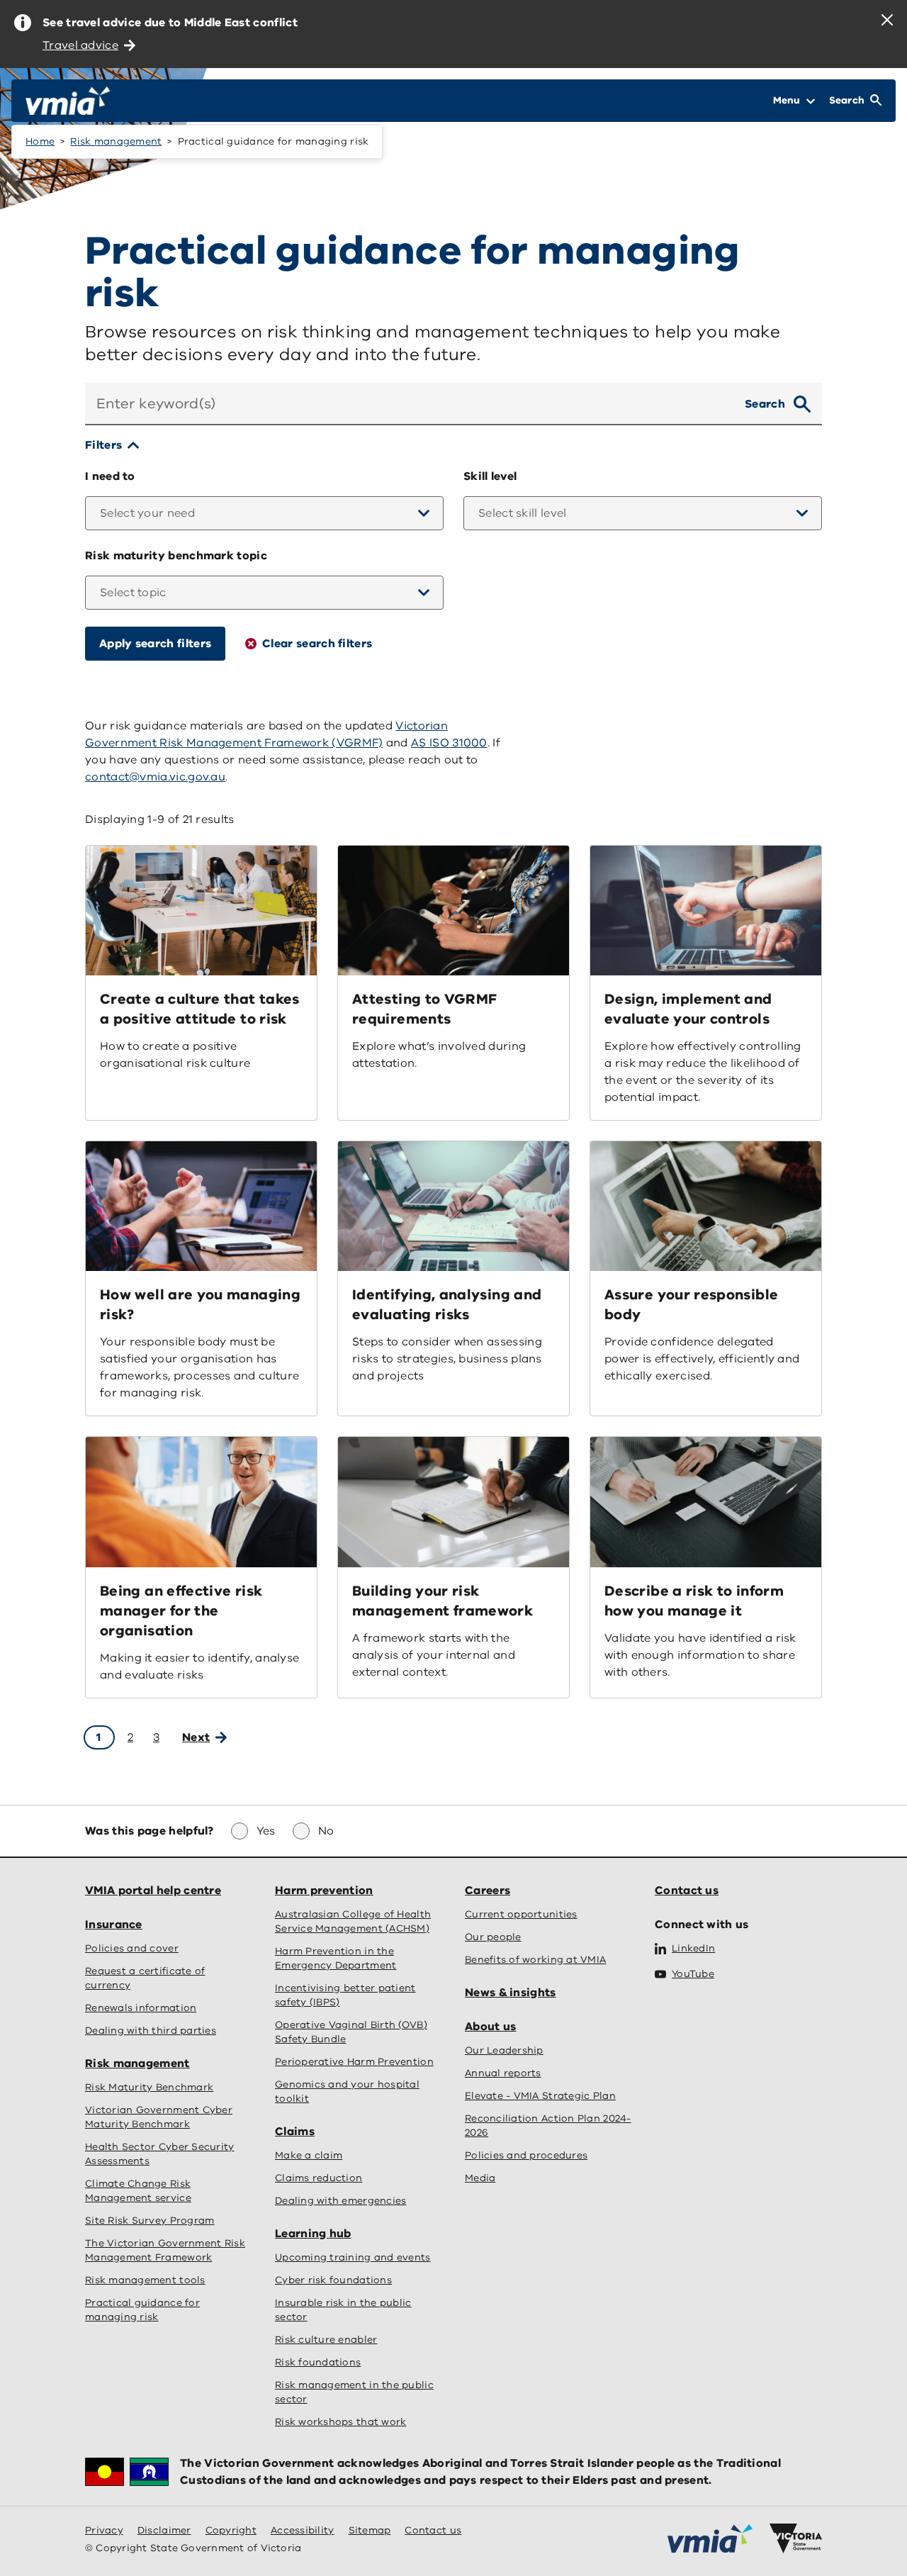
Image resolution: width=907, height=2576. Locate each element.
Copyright (231, 2530)
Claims (295, 2132)
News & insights (511, 1993)
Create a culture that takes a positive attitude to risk (200, 1009)
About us (490, 2027)
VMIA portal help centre (153, 1891)
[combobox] (409, 404)
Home (40, 141)
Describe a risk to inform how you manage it (694, 1601)
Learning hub (313, 2234)
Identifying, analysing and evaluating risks (447, 1305)
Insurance (114, 1925)
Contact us (687, 1891)
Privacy (104, 2530)
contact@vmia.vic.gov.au (155, 777)
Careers (488, 1891)
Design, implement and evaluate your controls (688, 1009)
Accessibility (303, 2530)
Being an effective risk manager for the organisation (181, 1611)
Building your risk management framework (443, 1601)
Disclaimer (164, 2530)
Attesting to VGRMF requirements (424, 1009)
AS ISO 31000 (449, 743)
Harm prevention (324, 1891)
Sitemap (370, 2530)
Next (196, 1737)
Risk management (116, 141)
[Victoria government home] (796, 2538)
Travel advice (80, 45)
